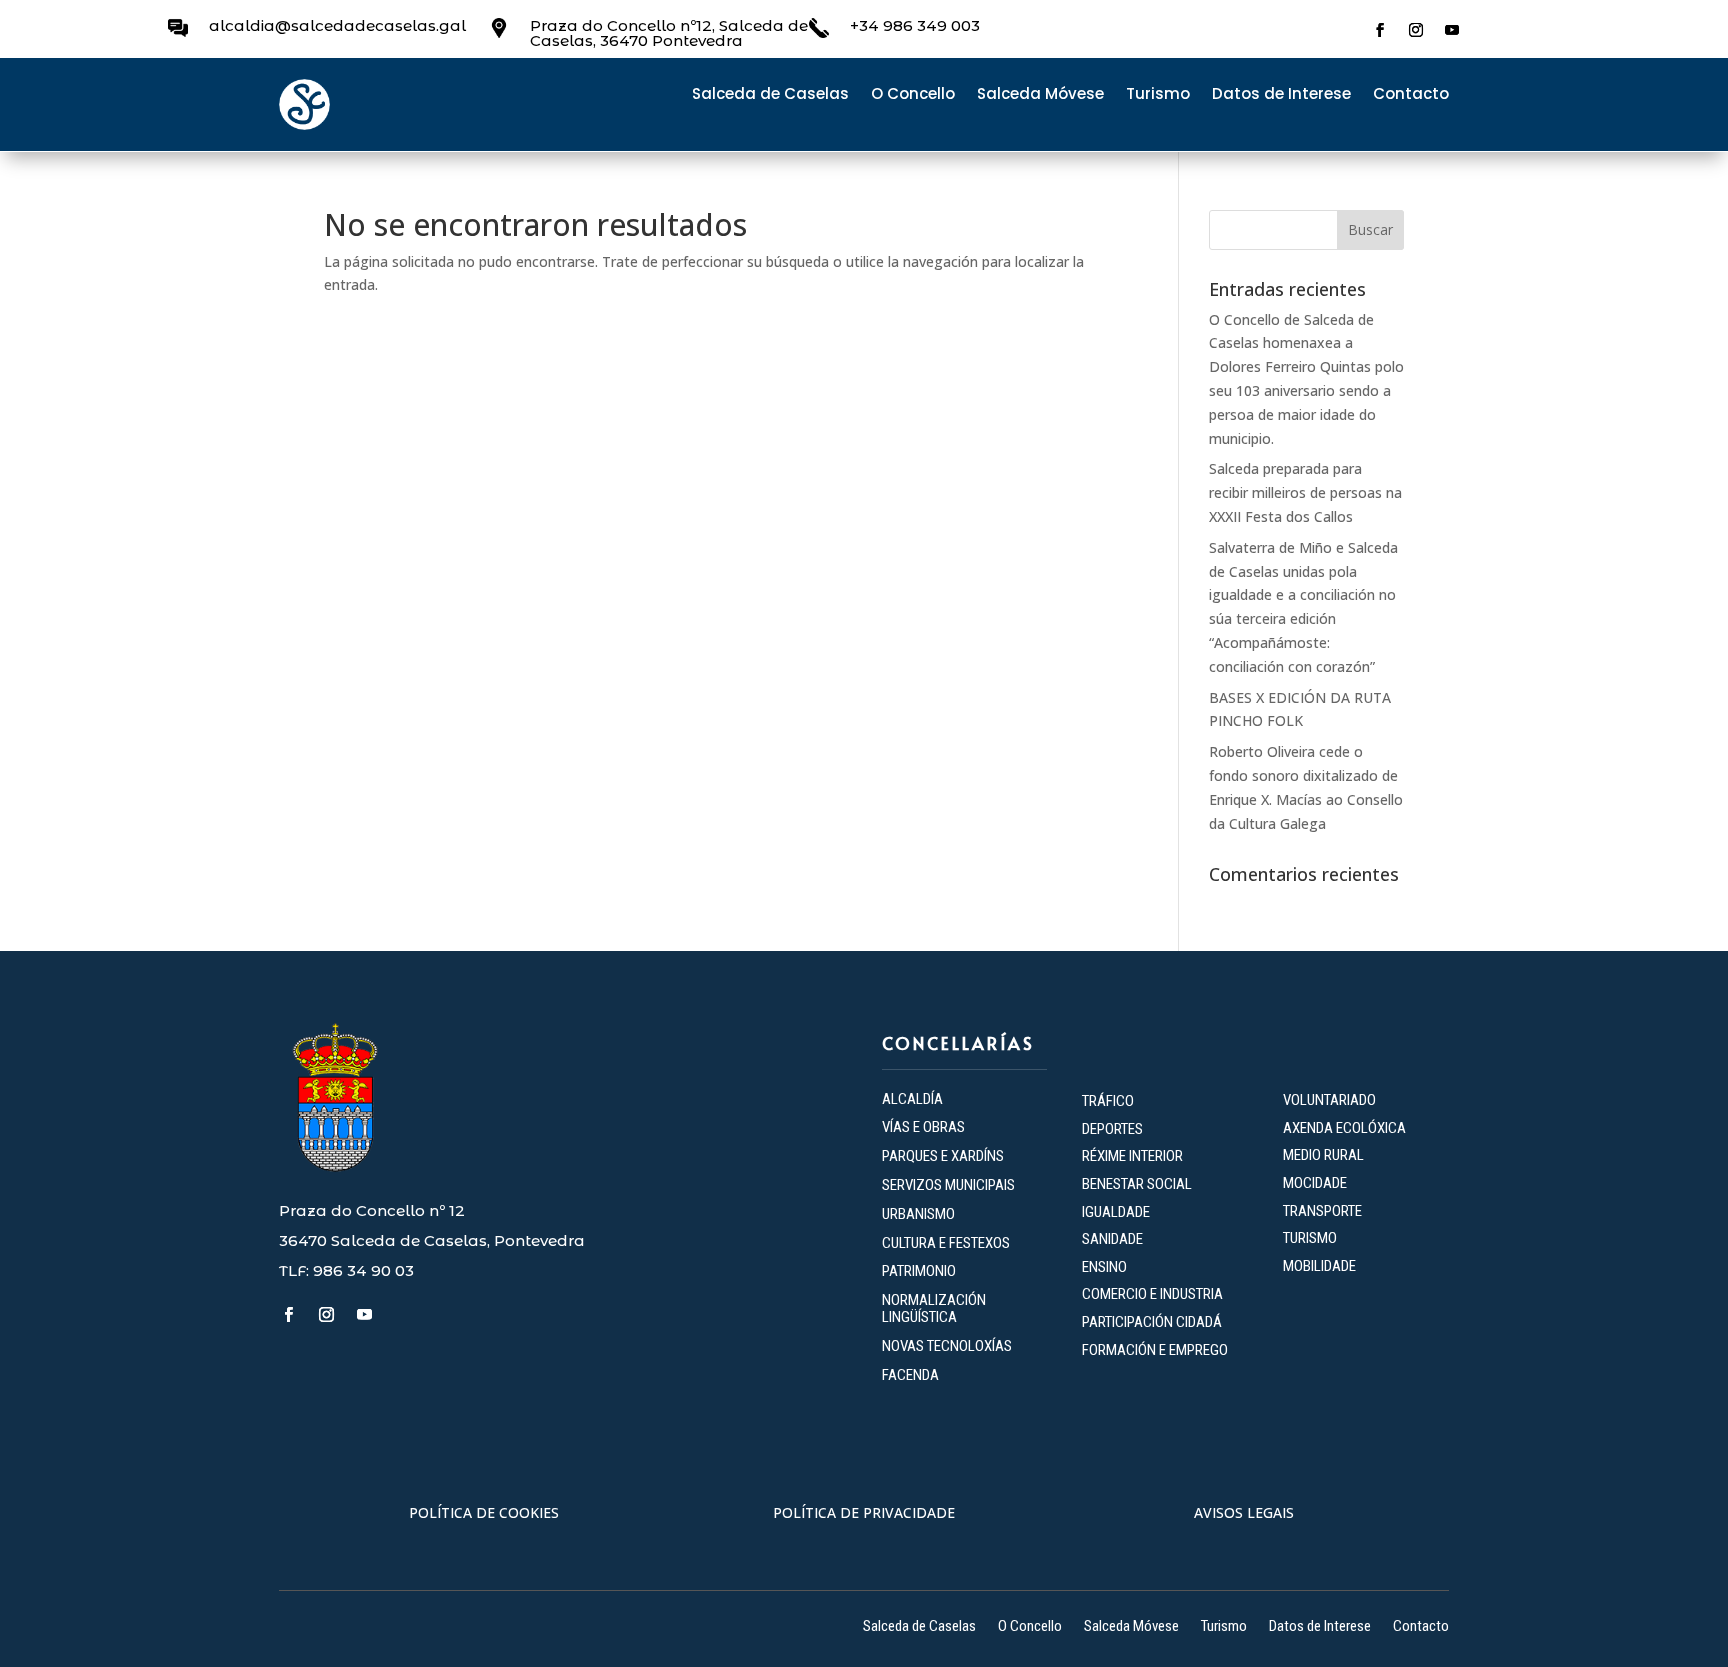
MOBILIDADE (1319, 1266)
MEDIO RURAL (1323, 1155)
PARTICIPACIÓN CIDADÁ (1152, 1322)
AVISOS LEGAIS (1244, 1512)
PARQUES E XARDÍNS (943, 1156)
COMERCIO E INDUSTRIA (1152, 1294)
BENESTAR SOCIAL (1138, 1184)
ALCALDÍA (912, 1099)
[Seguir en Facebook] (1380, 30)
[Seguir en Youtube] (1452, 30)
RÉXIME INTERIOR (1132, 1156)
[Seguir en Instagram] (1416, 30)
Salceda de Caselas (770, 95)
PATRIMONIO (919, 1271)
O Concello (913, 95)
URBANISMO (918, 1214)
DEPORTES (1112, 1129)
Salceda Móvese (1040, 95)
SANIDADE (1112, 1239)
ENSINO (1104, 1267)
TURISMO (1310, 1238)
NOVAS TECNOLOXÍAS (947, 1346)
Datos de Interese (1281, 95)
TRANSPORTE (1322, 1211)
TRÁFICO (1108, 1101)
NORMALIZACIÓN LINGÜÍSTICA (934, 1308)
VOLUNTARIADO (1329, 1100)
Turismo (1158, 95)
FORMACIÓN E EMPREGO (1155, 1350)
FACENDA (910, 1375)
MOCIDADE (1315, 1183)
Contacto (1411, 95)
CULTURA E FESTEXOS (946, 1243)
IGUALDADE (1116, 1212)
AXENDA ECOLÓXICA (1344, 1128)
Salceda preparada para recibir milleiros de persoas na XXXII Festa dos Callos (1305, 492)
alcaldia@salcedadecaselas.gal (337, 25)
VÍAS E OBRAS (923, 1127)
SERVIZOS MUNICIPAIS (948, 1185)
